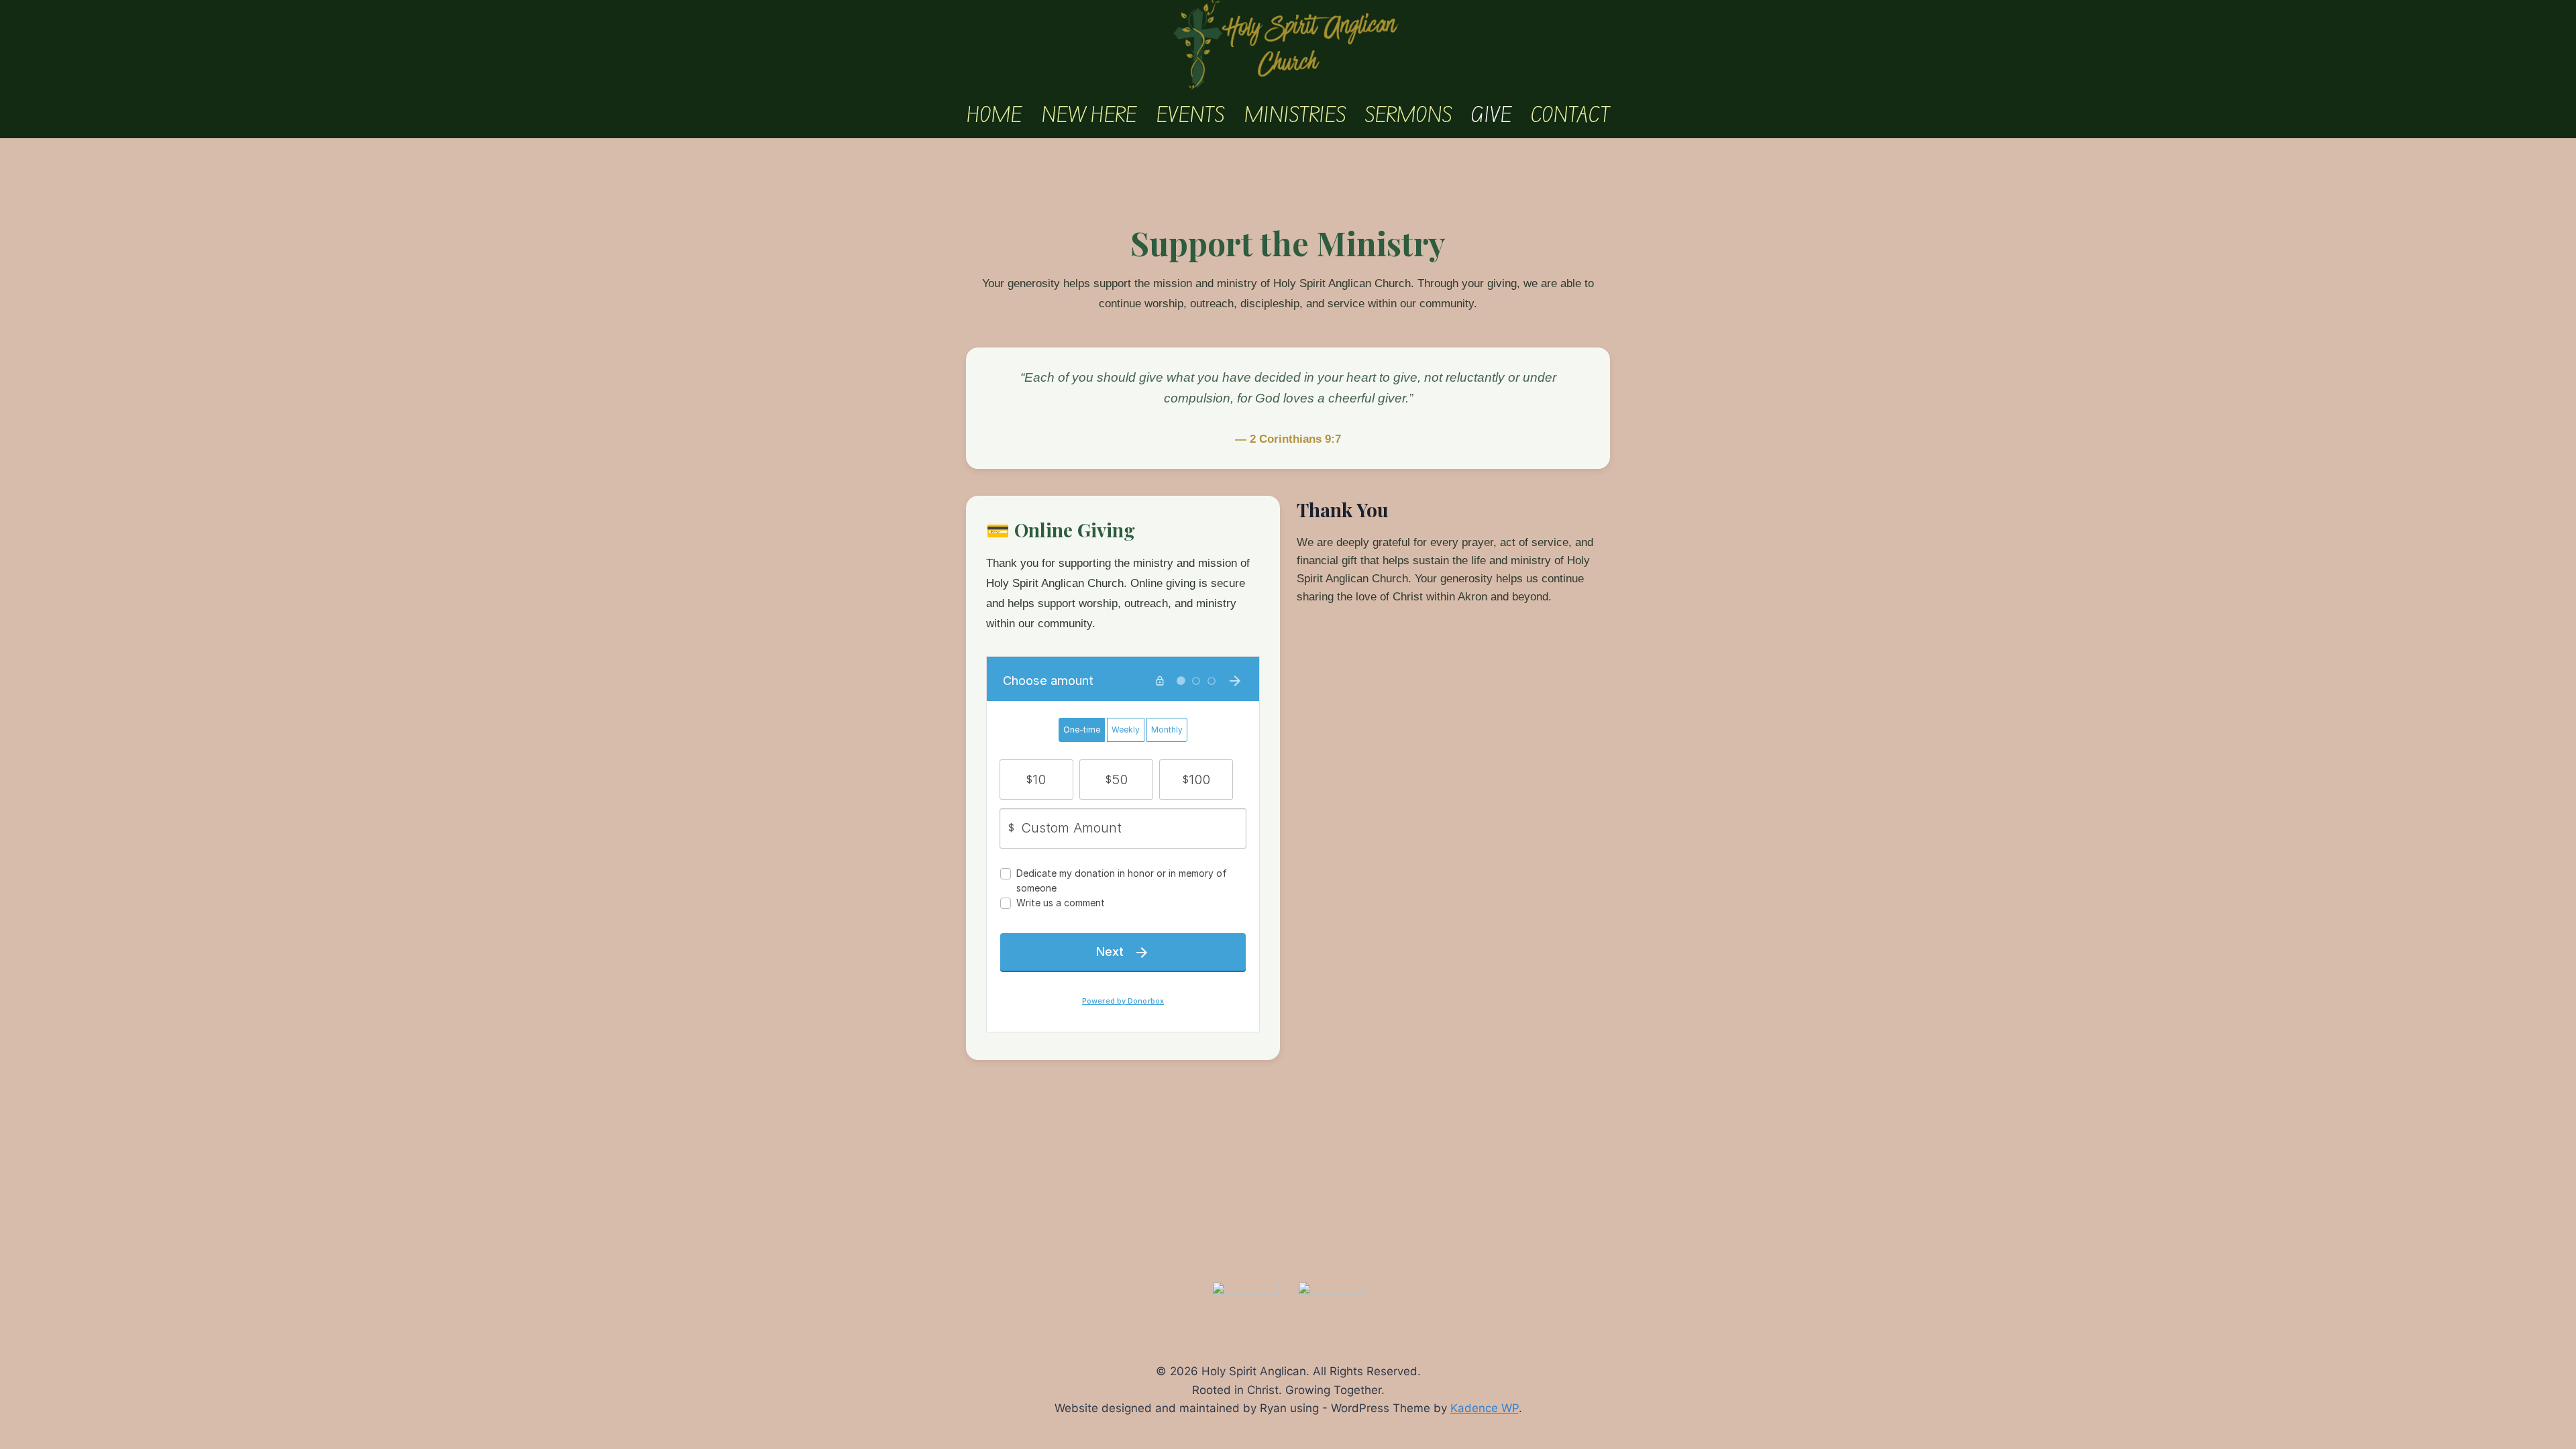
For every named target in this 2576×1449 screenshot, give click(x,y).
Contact (1570, 115)
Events (1190, 115)
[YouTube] (1331, 1294)
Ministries (1295, 115)
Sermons (1408, 115)
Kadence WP (1485, 1408)
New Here (1089, 115)
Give (1491, 115)
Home (994, 115)
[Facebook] (1245, 1294)
